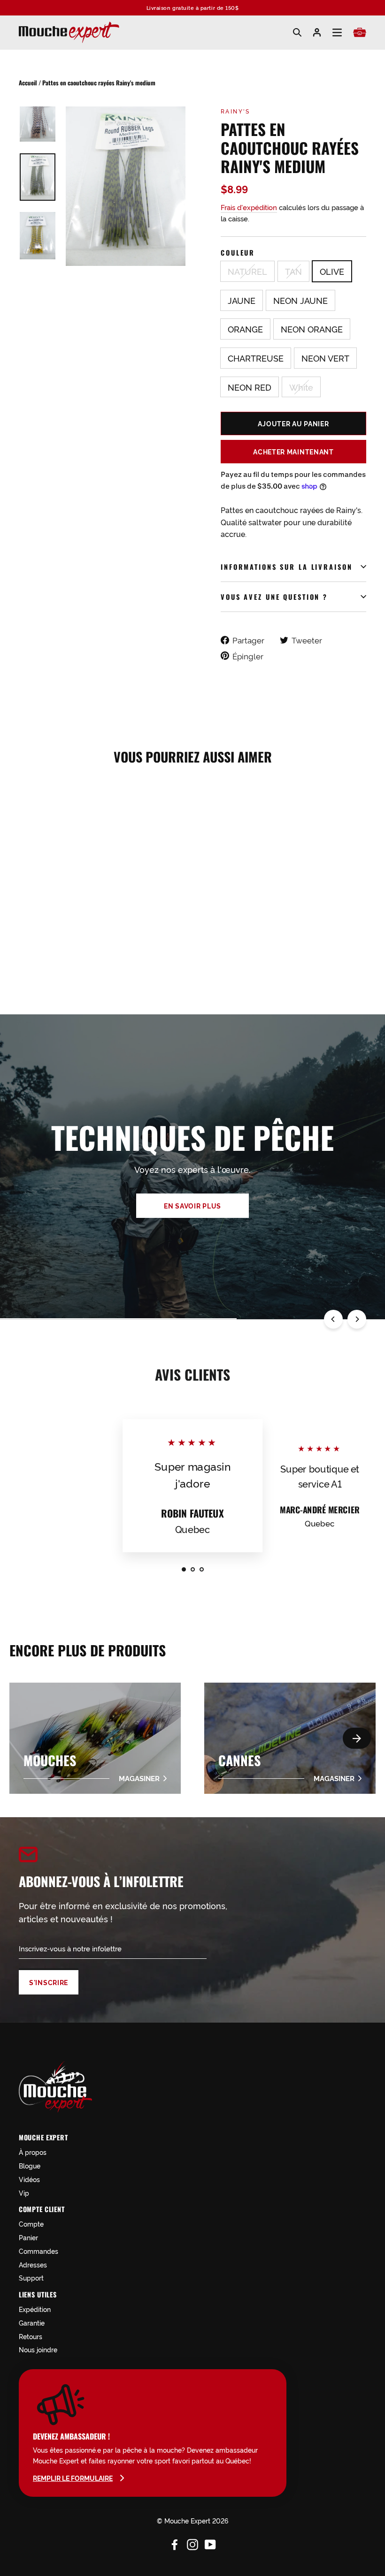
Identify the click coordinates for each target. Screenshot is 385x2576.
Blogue (30, 2165)
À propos (33, 2152)
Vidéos (29, 2179)
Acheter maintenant (293, 452)
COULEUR (238, 253)
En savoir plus (192, 1206)
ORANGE (245, 329)
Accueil (28, 83)
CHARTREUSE (256, 358)
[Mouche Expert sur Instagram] (192, 2543)
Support (31, 2278)
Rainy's (235, 111)
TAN (293, 271)
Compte (31, 2224)
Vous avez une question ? (274, 597)
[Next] (357, 1319)
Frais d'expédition (249, 207)
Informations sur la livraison (287, 567)
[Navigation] (337, 33)
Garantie (32, 2323)
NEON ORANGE (312, 329)
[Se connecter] (317, 32)
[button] (357, 1738)
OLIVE (332, 271)
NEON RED (250, 387)
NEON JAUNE (300, 300)
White (301, 387)
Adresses (33, 2264)
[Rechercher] (297, 32)
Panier (28, 2237)
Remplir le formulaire (73, 2478)
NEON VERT (325, 358)
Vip (24, 2193)
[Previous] (333, 1319)
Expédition (35, 2309)
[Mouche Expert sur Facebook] (175, 2543)
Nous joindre (38, 2349)
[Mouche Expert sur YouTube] (210, 2543)
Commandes (38, 2251)
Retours (31, 2336)
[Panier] (360, 32)
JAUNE (242, 300)
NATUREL (247, 271)
